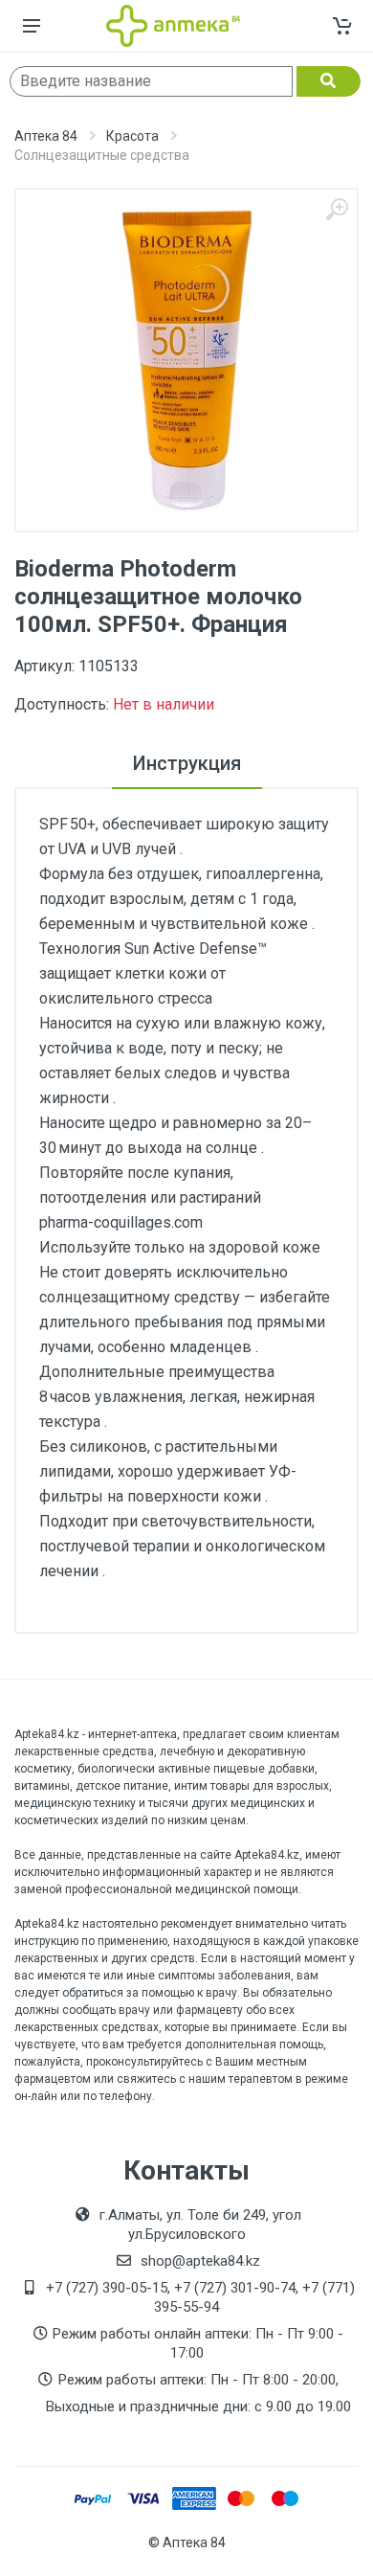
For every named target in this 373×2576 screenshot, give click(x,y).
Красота (132, 136)
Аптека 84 (46, 136)
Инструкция (187, 763)
